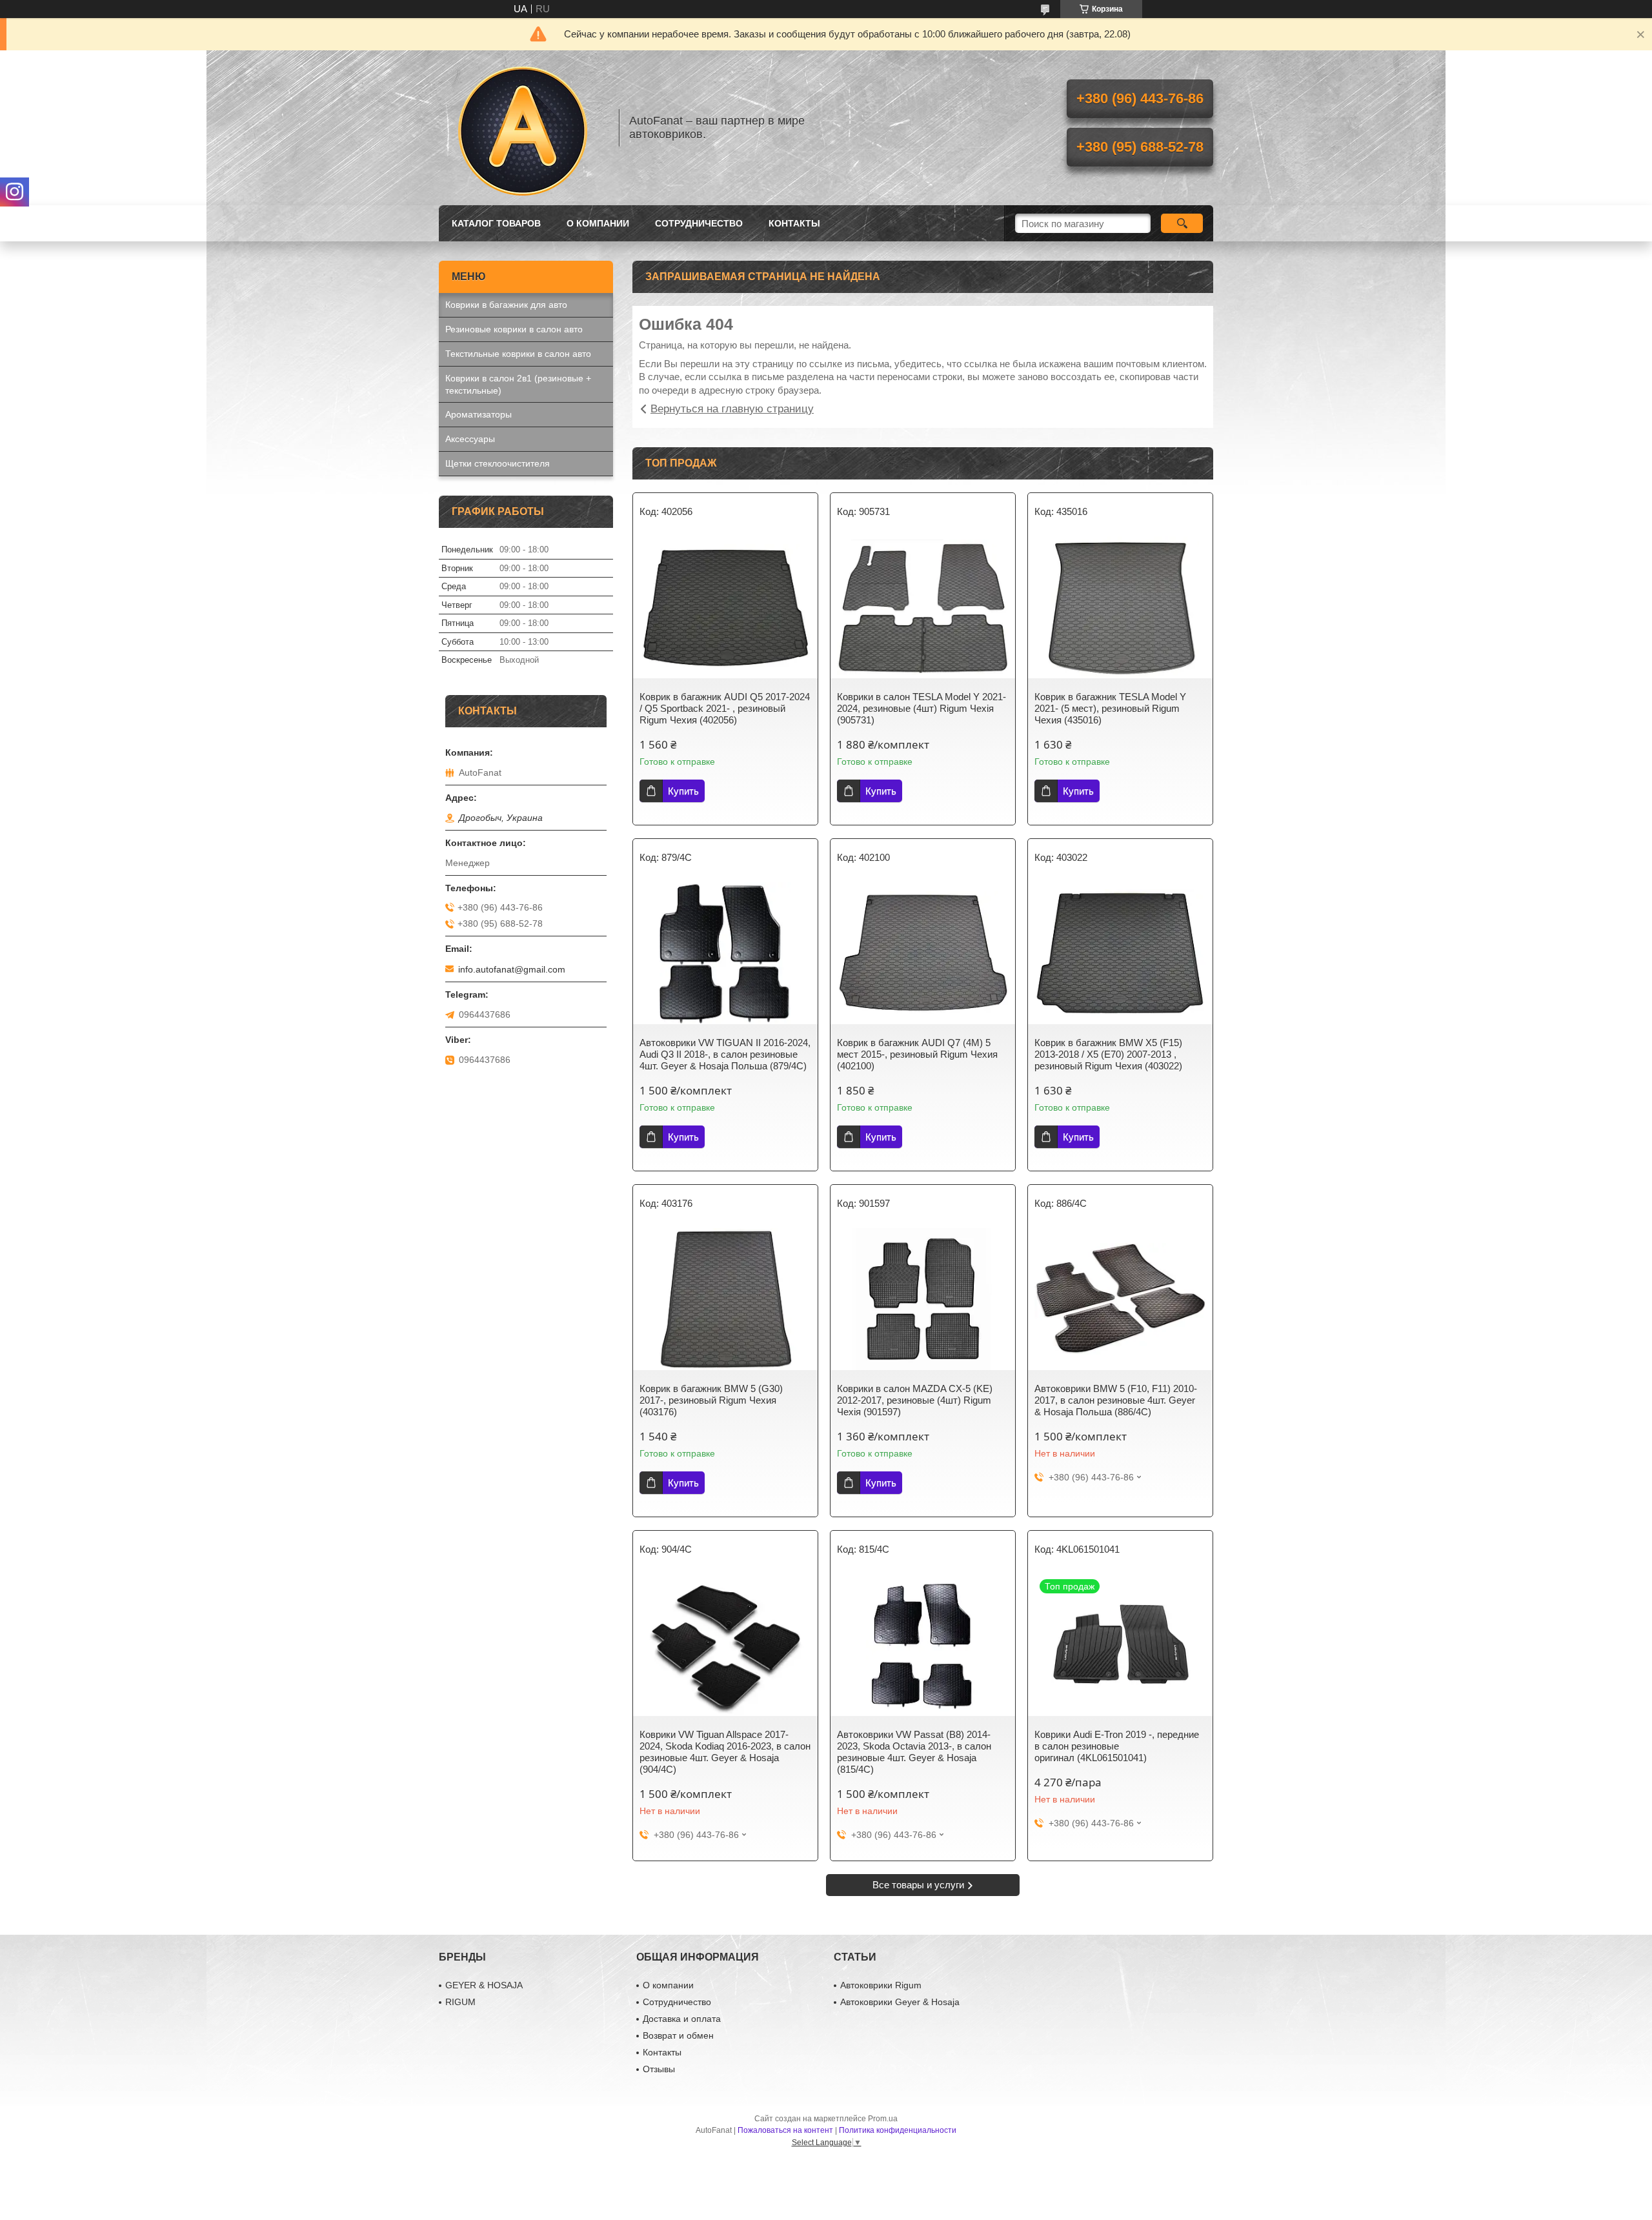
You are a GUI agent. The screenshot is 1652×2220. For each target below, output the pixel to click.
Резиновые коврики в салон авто (514, 329)
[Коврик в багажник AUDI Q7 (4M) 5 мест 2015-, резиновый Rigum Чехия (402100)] (923, 953)
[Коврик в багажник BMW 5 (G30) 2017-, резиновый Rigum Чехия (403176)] (725, 1299)
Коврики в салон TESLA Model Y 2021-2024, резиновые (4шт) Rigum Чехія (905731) (922, 708)
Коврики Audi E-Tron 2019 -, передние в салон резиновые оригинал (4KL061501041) (1117, 1746)
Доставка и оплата (682, 2019)
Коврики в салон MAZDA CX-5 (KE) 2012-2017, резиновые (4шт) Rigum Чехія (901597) (915, 1400)
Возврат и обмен (678, 2035)
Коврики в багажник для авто (506, 305)
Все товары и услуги (918, 1885)
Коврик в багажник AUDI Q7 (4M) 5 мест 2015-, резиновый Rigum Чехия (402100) (917, 1054)
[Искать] (1182, 223)
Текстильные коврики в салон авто (518, 354)
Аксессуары (470, 439)
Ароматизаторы (478, 414)
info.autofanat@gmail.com (512, 969)
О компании (598, 223)
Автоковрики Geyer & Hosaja (900, 2002)
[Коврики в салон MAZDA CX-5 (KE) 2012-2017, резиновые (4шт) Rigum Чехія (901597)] (923, 1299)
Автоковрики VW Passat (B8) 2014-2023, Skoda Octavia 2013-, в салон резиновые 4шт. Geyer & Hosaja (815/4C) (914, 1752)
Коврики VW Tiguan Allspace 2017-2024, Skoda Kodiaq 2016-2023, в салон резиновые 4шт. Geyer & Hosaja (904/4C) (725, 1752)
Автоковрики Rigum (881, 1985)
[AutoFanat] (523, 128)
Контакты (794, 223)
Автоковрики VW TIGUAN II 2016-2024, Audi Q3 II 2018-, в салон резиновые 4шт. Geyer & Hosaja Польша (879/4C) (725, 1054)
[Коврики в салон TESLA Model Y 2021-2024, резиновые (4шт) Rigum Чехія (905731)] (923, 607)
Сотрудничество (699, 223)
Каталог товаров (496, 223)
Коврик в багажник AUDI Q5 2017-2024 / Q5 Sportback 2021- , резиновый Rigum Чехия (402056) (725, 708)
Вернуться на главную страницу (732, 409)
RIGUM (460, 2002)
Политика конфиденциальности (898, 2130)
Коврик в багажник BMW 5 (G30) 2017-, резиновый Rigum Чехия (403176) (711, 1400)
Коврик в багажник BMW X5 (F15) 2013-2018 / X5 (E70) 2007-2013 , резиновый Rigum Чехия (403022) (1108, 1054)
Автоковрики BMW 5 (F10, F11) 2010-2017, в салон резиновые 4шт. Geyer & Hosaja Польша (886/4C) (1116, 1400)
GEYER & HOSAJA (484, 1985)
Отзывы (659, 2069)
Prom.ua (883, 2119)
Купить (683, 791)
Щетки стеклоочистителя (498, 463)
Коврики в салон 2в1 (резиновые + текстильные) (518, 384)
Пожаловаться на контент (785, 2130)
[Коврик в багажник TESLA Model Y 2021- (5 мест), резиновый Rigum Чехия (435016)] (1120, 607)
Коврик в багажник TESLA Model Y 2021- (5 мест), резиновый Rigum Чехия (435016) (1110, 708)
